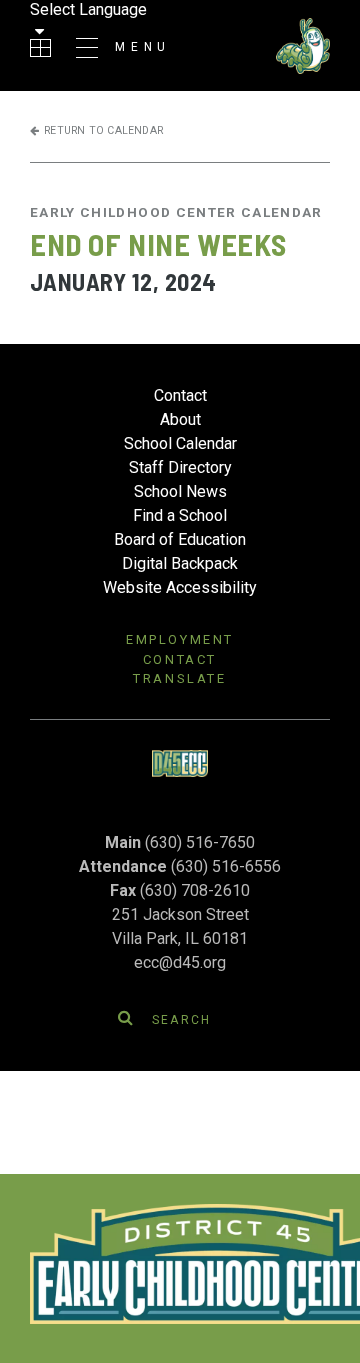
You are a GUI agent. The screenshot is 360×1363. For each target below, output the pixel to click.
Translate (179, 678)
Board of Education (180, 539)
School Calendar (180, 443)
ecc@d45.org (180, 962)
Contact (180, 395)
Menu (143, 47)
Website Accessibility (180, 587)
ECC (260, 46)
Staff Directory (180, 467)
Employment (180, 639)
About (180, 419)
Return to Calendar (103, 130)
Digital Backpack (180, 563)
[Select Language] (70, 21)
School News (180, 491)
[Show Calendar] (40, 48)
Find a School (180, 515)
